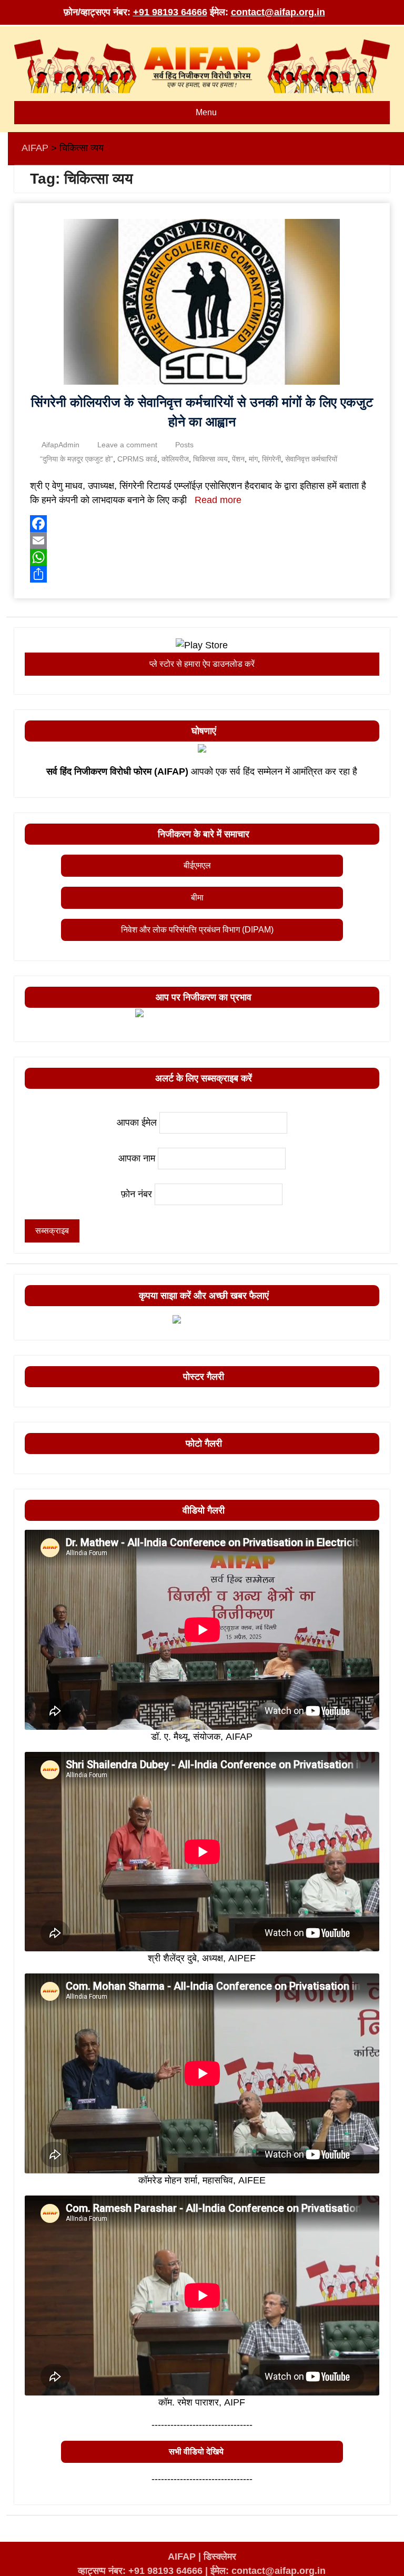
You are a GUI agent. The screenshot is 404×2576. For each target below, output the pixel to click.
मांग (253, 459)
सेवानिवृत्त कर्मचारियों (311, 459)
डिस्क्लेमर (220, 2557)
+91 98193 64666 (170, 12)
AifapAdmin (60, 445)
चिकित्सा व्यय (210, 459)
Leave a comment (127, 445)
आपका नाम (137, 1158)
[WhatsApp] (202, 557)
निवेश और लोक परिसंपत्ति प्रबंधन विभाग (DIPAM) (197, 930)
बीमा (197, 898)
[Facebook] (202, 524)
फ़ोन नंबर (137, 1194)
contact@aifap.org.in (278, 12)
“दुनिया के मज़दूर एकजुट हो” (77, 459)
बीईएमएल (197, 865)
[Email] (202, 540)
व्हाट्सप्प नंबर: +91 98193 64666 (140, 2571)
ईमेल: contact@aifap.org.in (268, 2571)
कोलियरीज (175, 459)
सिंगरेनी (271, 459)
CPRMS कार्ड (137, 459)
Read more (218, 500)
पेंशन (238, 459)
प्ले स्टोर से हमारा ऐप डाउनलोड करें (202, 664)
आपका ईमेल (137, 1122)
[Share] (202, 574)
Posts (184, 445)
